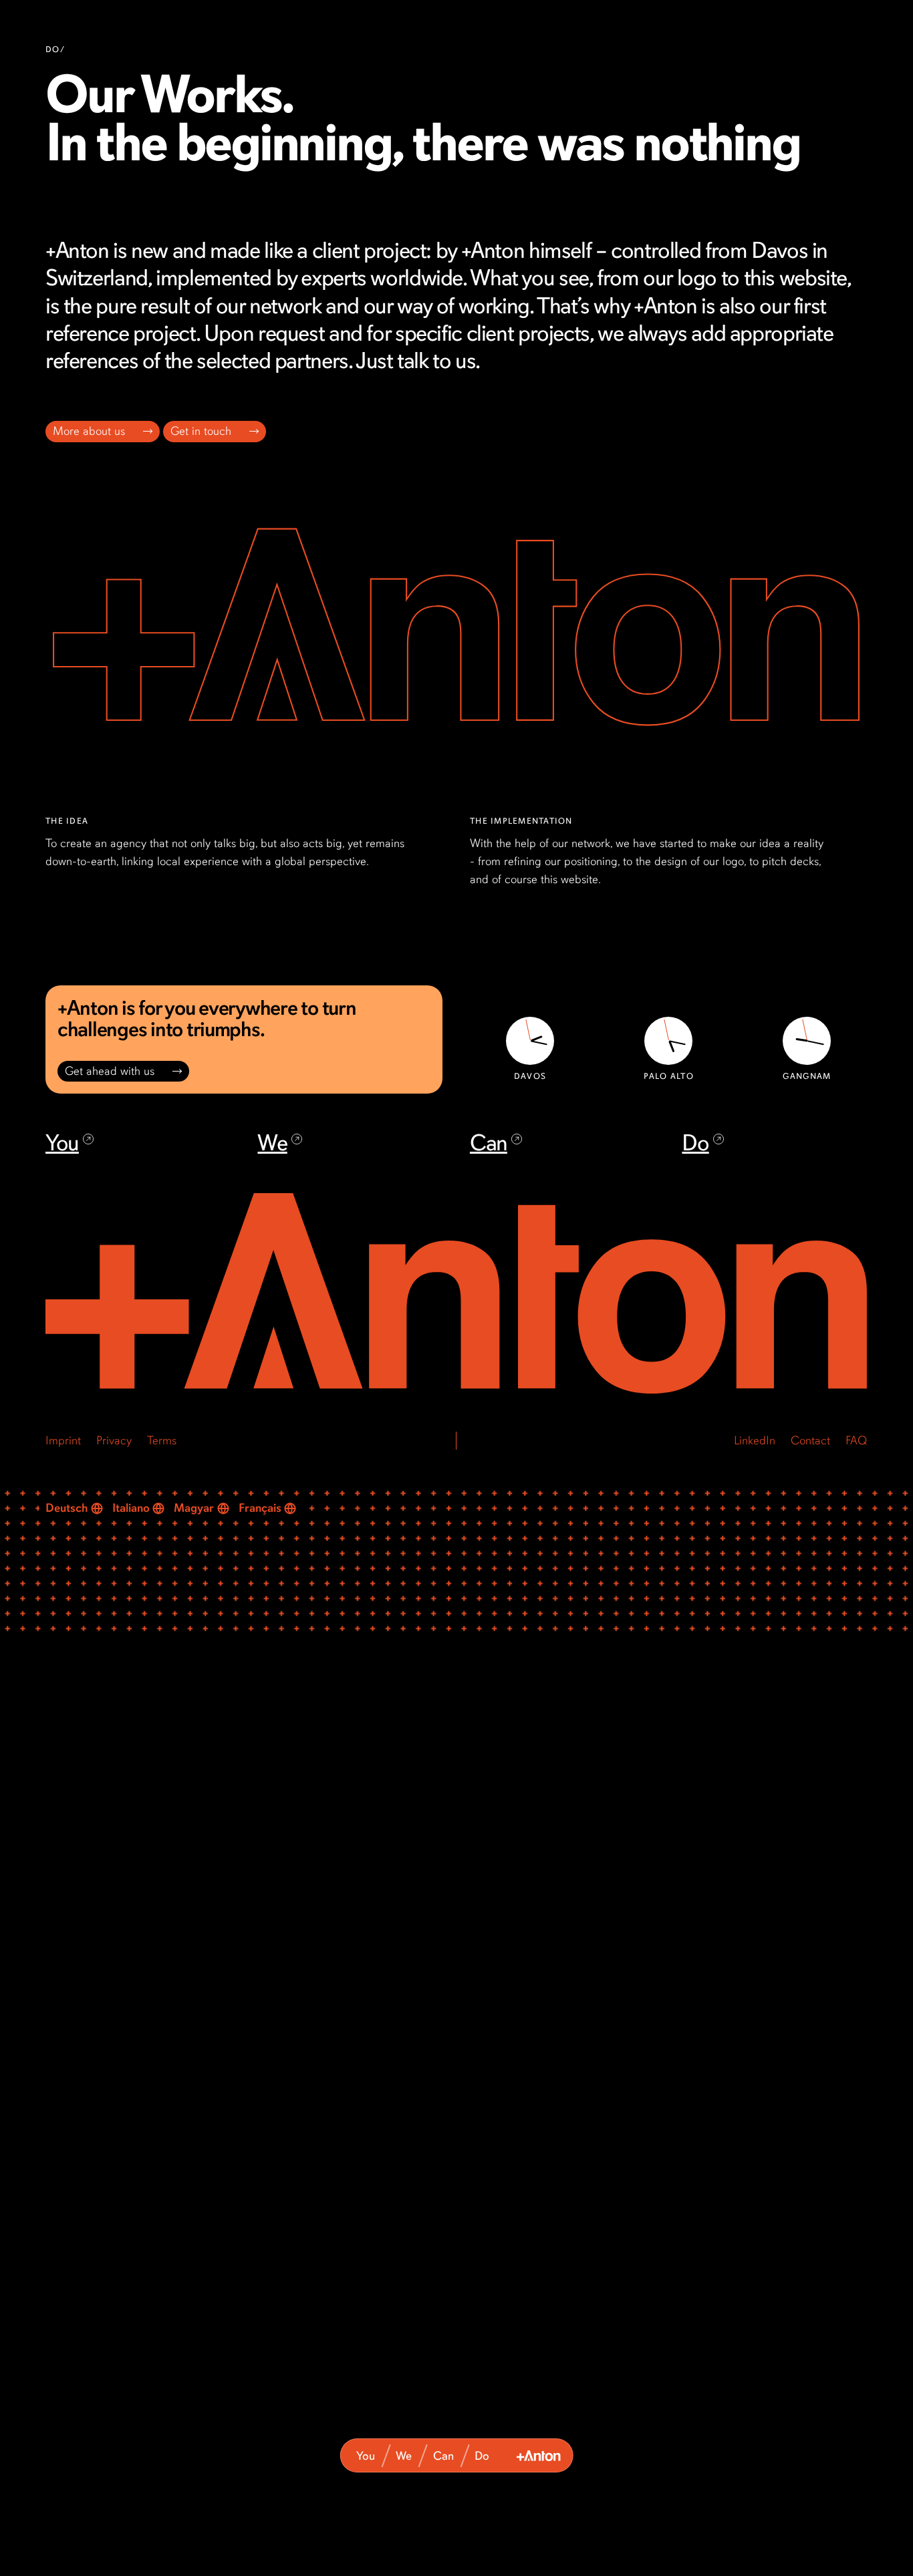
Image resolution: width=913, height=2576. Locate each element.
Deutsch (67, 1508)
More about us (90, 432)
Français (260, 1508)
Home (456, 1295)
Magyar (194, 1508)
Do (482, 2456)
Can (443, 2456)
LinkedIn (755, 1440)
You (366, 2456)
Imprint (63, 1440)
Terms (162, 1440)
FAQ (857, 1440)
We (404, 2456)
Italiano (131, 1508)
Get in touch (202, 432)
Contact (811, 1440)
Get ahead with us (110, 1071)
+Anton (539, 2456)
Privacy (114, 1440)
